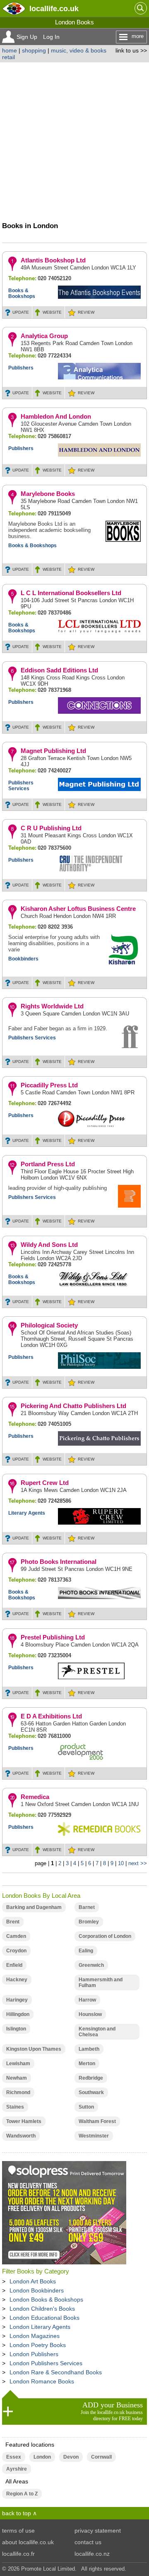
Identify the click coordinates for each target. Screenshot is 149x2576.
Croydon (16, 1951)
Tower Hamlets (24, 2121)
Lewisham (18, 2064)
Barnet (87, 1907)
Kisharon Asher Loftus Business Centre (78, 909)
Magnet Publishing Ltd (53, 751)
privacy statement (98, 2531)
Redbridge (91, 2078)
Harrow (87, 2000)
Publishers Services (21, 786)
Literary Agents (27, 1513)
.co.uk (54, 8)
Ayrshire (17, 2469)
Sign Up (27, 37)
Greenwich (91, 1965)
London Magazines (35, 2336)
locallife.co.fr (18, 2554)
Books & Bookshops (22, 293)
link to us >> (131, 50)
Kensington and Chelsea (97, 2032)
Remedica (35, 1797)
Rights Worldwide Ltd (52, 1006)
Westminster (94, 2136)
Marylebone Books (48, 494)
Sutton (86, 2107)
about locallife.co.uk (28, 2542)
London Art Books (33, 2281)
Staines (15, 2107)
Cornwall (101, 2457)
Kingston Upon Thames (34, 2049)
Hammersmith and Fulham (101, 1983)
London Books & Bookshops (46, 2300)
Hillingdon (18, 2014)
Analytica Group (44, 336)
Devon (71, 2457)
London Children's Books (42, 2309)
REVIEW (86, 312)
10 (121, 1863)
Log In (51, 37)
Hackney (17, 1980)
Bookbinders (23, 959)
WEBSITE (52, 312)
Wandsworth (21, 2136)
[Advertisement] (74, 141)
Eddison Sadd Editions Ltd (59, 670)
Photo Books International (59, 1562)
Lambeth (89, 2049)
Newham (17, 2078)
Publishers (21, 368)
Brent (13, 1922)
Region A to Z (22, 2494)
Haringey (17, 2000)
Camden (16, 1936)
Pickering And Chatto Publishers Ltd (73, 1406)
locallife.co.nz (92, 2554)
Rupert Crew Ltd (45, 1483)
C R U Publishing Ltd (51, 828)
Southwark (91, 2092)
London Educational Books (44, 2318)
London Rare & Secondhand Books (56, 2372)
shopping (34, 50)
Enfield (14, 1965)
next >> (138, 1863)
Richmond (18, 2092)
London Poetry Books (38, 2345)
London (42, 2457)
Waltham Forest (97, 2121)
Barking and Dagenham (34, 1907)
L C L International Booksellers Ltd (71, 593)
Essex (14, 2457)
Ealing (86, 1951)
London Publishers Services (46, 2363)
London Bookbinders (37, 2290)
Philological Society (49, 1325)
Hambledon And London (56, 416)
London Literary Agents (40, 2327)
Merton (87, 2064)
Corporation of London (105, 1936)
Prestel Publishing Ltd (53, 1637)
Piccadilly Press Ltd (49, 1085)
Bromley (89, 1922)
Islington (16, 2029)
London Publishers (34, 2354)
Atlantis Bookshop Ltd (53, 260)
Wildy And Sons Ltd (49, 1245)
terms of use (18, 2531)
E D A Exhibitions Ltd (51, 1716)
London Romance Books (42, 2381)
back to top (17, 2513)
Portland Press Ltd (48, 1164)
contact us (88, 2542)
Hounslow (90, 2014)
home (10, 50)
